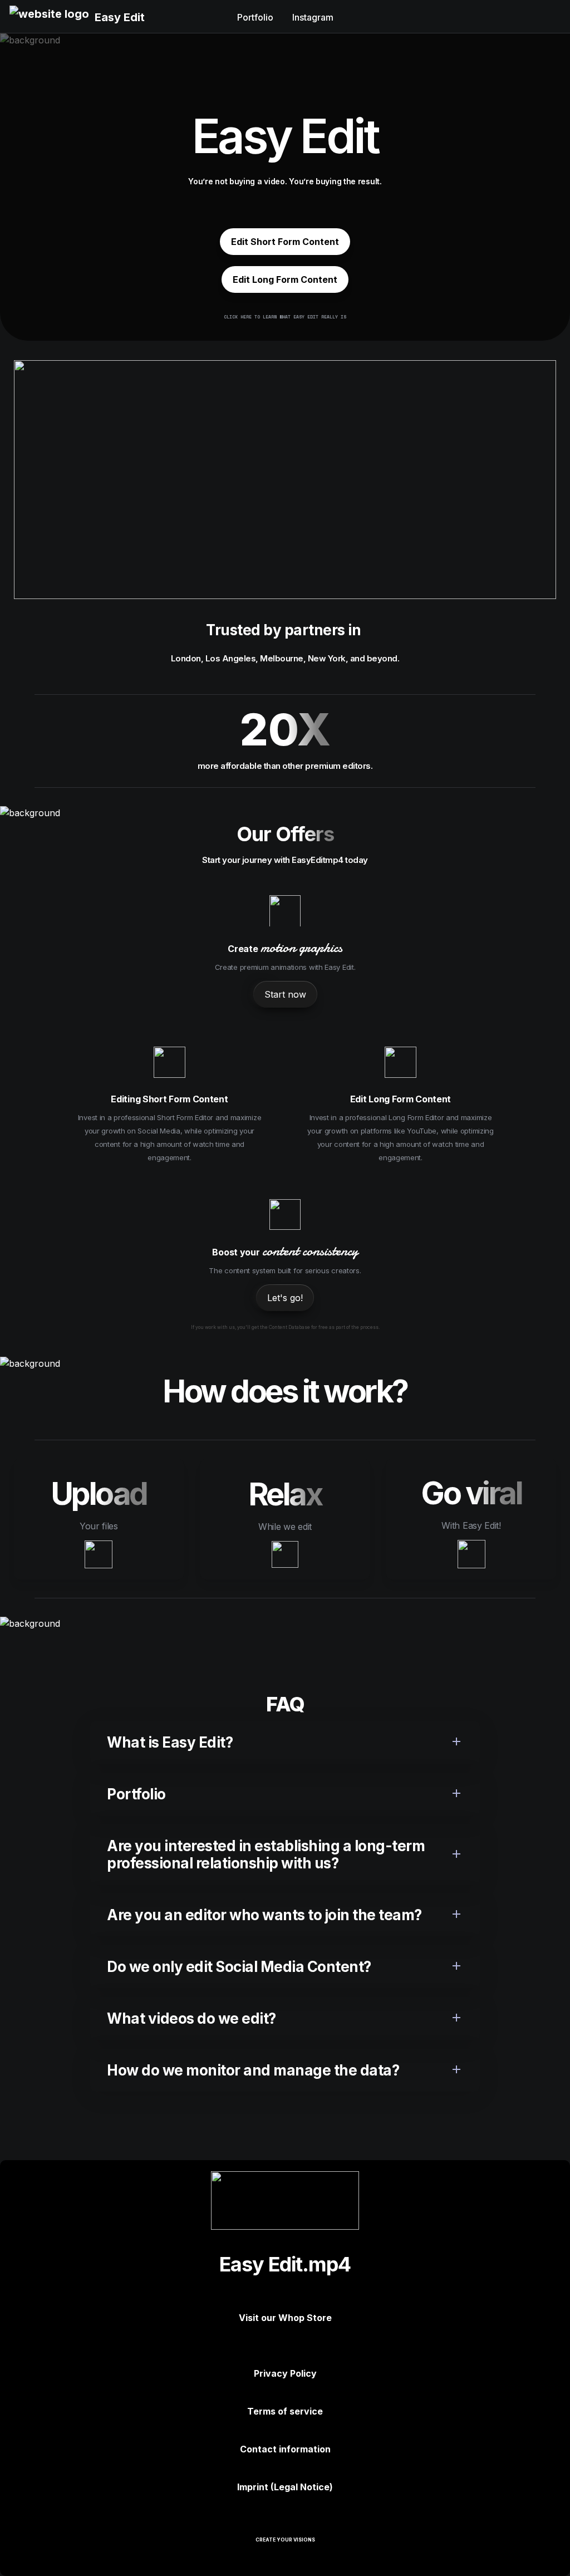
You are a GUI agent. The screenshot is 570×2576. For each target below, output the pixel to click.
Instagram (313, 17)
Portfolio (255, 17)
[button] (49, 17)
